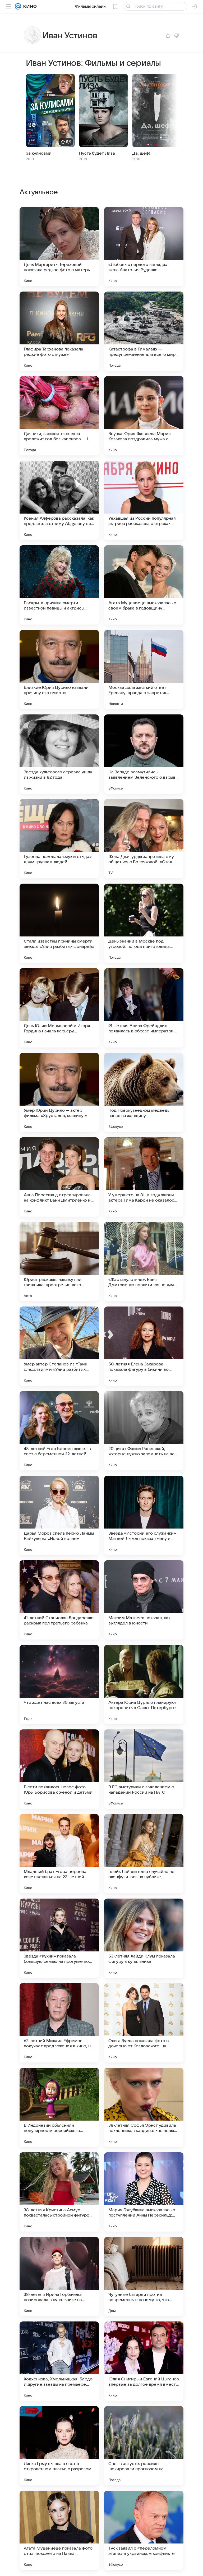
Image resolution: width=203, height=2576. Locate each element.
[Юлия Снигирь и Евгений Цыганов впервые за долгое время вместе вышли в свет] (144, 2361)
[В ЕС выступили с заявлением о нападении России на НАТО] (144, 1769)
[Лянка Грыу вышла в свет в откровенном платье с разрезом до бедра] (59, 2446)
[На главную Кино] (29, 6)
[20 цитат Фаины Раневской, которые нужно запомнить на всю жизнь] (144, 1431)
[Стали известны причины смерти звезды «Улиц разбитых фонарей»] (59, 923)
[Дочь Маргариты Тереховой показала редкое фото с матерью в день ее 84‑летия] (59, 247)
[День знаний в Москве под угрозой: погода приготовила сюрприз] (144, 923)
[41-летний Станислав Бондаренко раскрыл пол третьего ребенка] (59, 1600)
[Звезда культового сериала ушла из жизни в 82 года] (59, 754)
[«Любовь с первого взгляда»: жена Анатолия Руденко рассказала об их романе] (144, 247)
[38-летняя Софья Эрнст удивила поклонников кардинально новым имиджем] (144, 2107)
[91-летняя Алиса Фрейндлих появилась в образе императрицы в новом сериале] (144, 1008)
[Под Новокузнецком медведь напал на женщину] (144, 1092)
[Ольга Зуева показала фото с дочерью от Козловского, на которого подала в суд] (144, 2023)
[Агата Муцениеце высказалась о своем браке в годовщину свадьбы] (144, 585)
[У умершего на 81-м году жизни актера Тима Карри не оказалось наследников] (144, 1177)
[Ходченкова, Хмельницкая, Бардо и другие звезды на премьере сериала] (59, 2361)
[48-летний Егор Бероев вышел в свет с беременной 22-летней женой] (59, 1431)
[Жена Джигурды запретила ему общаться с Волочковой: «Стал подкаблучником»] (144, 839)
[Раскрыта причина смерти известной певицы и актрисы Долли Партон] (59, 585)
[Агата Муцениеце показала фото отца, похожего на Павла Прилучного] (59, 2530)
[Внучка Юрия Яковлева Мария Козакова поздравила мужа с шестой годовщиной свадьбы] (144, 416)
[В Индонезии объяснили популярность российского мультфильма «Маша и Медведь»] (59, 2107)
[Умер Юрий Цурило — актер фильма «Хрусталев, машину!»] (59, 1092)
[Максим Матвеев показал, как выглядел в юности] (144, 1600)
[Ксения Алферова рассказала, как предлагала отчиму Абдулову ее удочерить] (59, 500)
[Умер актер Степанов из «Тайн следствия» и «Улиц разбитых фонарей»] (59, 1346)
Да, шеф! (141, 153)
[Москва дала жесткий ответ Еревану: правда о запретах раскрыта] (144, 670)
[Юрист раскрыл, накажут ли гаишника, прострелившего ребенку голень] (59, 1262)
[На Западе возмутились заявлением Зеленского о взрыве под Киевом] (144, 754)
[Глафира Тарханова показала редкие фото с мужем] (59, 331)
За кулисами (39, 153)
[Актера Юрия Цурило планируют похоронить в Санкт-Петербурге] (144, 1684)
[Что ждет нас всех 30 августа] (59, 1684)
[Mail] (18, 6)
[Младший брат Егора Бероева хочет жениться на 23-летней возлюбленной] (59, 1854)
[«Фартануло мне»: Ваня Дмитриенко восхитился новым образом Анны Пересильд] (144, 1262)
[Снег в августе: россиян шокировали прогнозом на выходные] (144, 2446)
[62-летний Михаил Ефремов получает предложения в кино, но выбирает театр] (59, 2023)
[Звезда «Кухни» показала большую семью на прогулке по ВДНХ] (59, 1938)
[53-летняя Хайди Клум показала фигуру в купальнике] (144, 1938)
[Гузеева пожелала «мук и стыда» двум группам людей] (59, 839)
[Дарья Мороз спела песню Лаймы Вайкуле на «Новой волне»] (59, 1515)
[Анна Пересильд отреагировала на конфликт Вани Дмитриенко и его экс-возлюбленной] (59, 1177)
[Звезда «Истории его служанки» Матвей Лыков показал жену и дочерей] (144, 1515)
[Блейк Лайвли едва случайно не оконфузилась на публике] (144, 1854)
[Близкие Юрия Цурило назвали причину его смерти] (59, 670)
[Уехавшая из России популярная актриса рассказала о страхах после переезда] (144, 500)
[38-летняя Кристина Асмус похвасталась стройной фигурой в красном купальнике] (59, 2192)
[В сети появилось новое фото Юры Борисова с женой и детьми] (59, 1769)
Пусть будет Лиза (97, 153)
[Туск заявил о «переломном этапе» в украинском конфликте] (144, 2530)
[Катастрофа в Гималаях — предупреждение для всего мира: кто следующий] (144, 331)
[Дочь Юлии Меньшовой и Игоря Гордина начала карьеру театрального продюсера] (59, 1008)
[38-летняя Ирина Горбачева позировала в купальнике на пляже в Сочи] (59, 2277)
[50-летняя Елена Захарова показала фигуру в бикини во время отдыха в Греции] (144, 1346)
